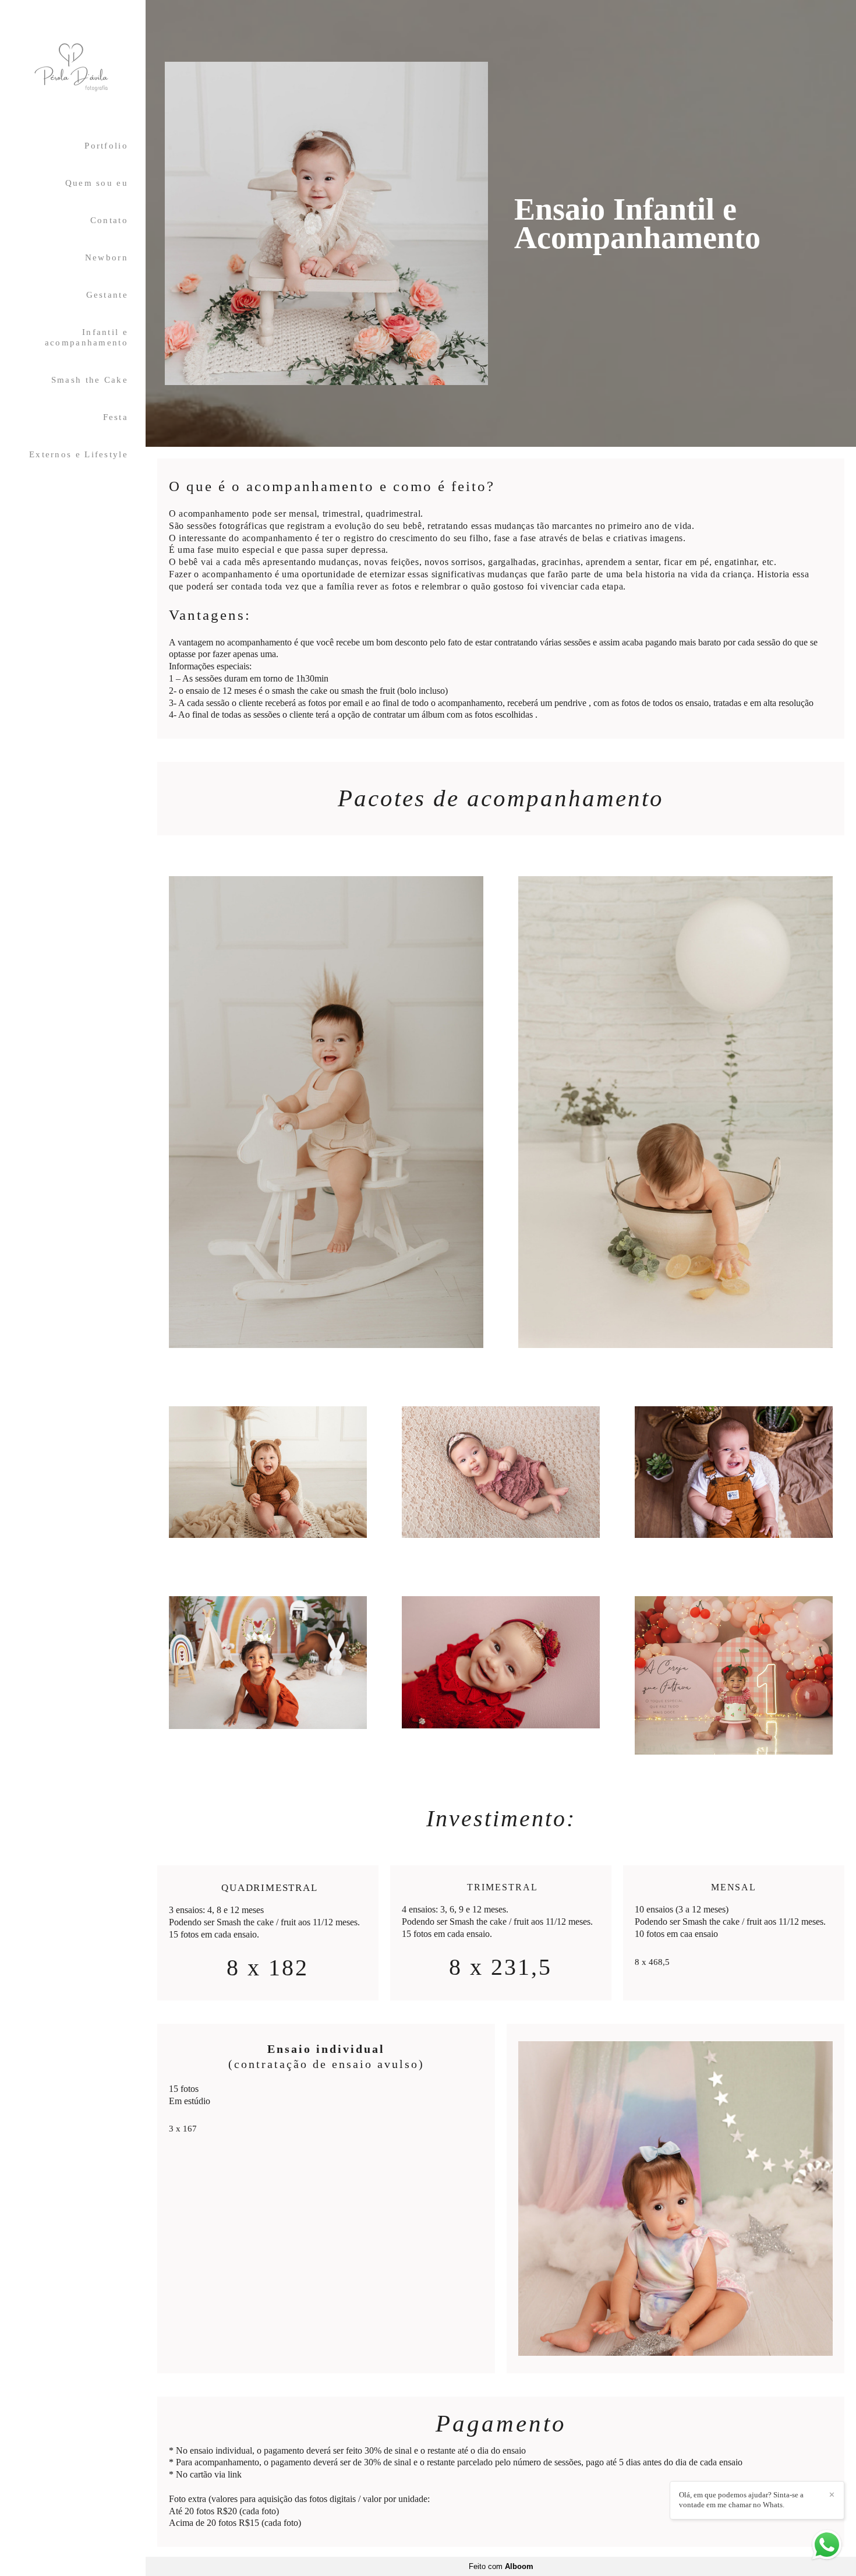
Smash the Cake (90, 380)
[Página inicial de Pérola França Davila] (73, 68)
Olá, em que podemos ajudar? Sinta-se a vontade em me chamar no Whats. (741, 2500)
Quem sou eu (97, 183)
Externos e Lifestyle (79, 454)
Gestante (107, 295)
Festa (116, 417)
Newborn (107, 257)
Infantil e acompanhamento (86, 337)
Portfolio (106, 146)
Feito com (501, 2566)
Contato (109, 220)
